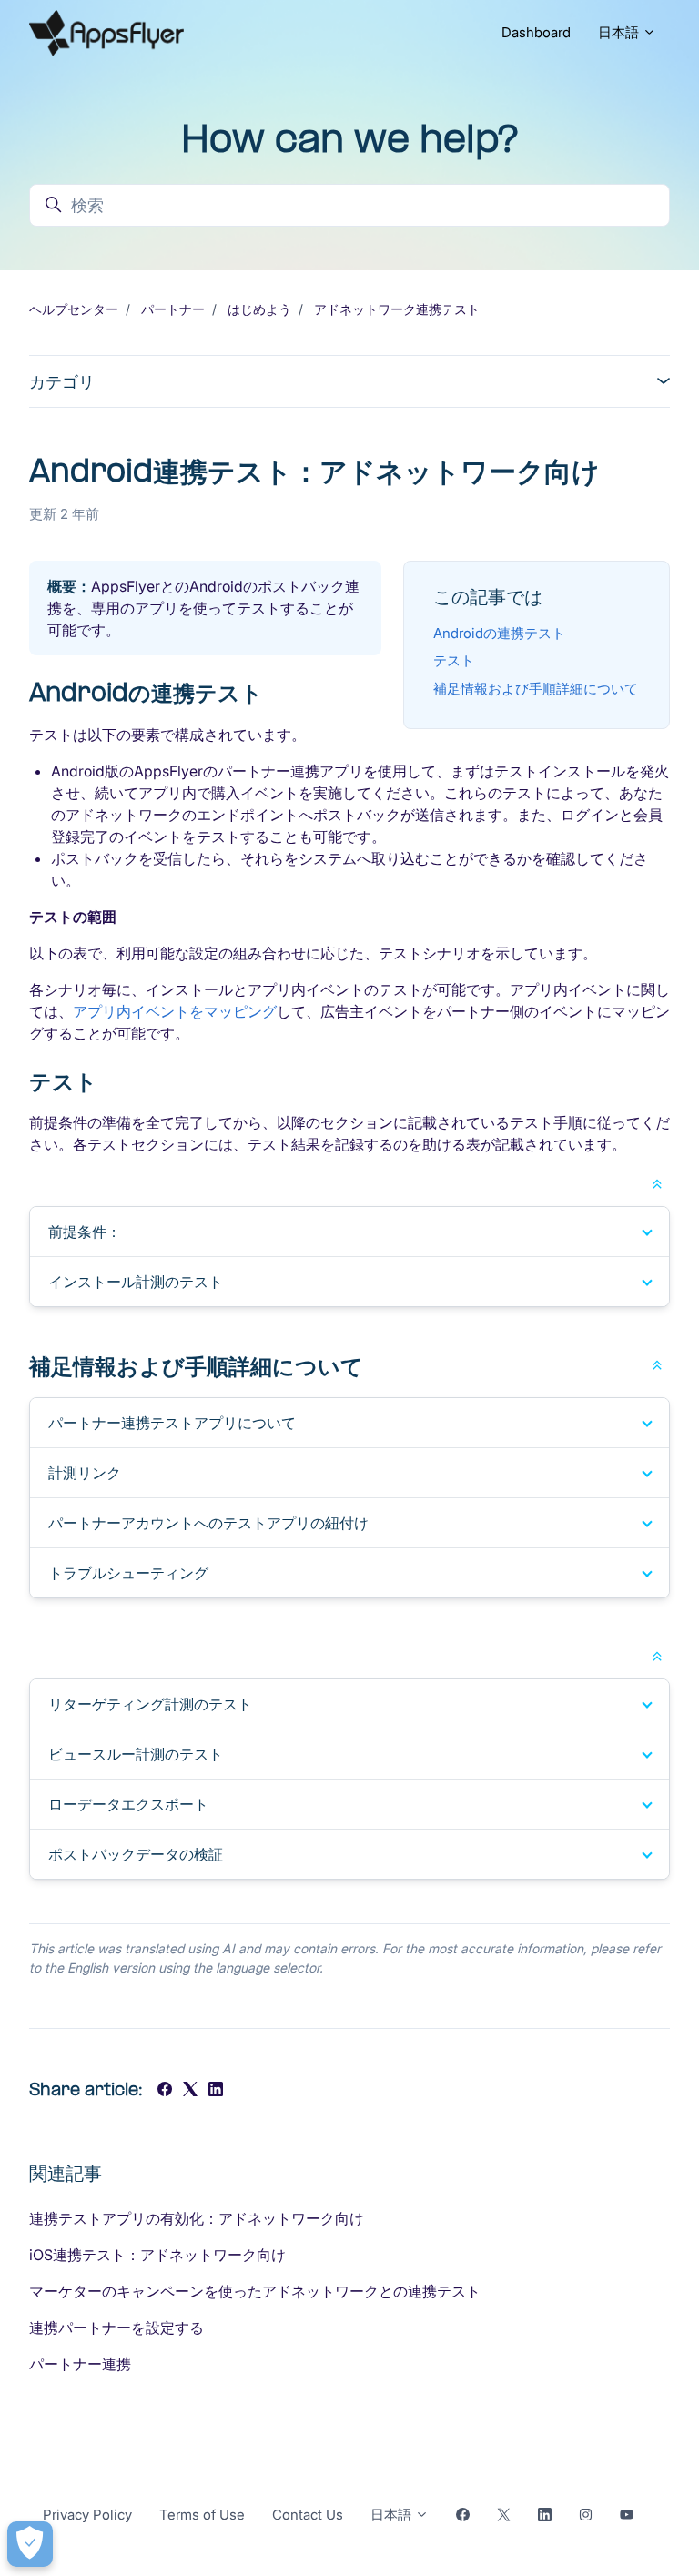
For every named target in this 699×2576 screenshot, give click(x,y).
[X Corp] (190, 2091)
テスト (454, 660)
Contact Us (308, 2515)
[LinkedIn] (216, 2091)
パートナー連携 (80, 2364)
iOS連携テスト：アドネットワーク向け (157, 2255)
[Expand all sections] (657, 1182)
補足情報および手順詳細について (536, 689)
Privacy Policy (87, 2515)
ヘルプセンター (74, 309)
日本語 (620, 32)
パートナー (173, 309)
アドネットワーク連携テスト (397, 309)
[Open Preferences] (30, 2544)
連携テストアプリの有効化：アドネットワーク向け (197, 2218)
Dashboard (536, 32)
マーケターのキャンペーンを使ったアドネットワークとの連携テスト (255, 2291)
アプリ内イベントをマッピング (175, 1011)
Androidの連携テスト (499, 633)
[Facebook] (165, 2091)
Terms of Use (202, 2515)
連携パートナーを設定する (116, 2328)
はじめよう (259, 309)
